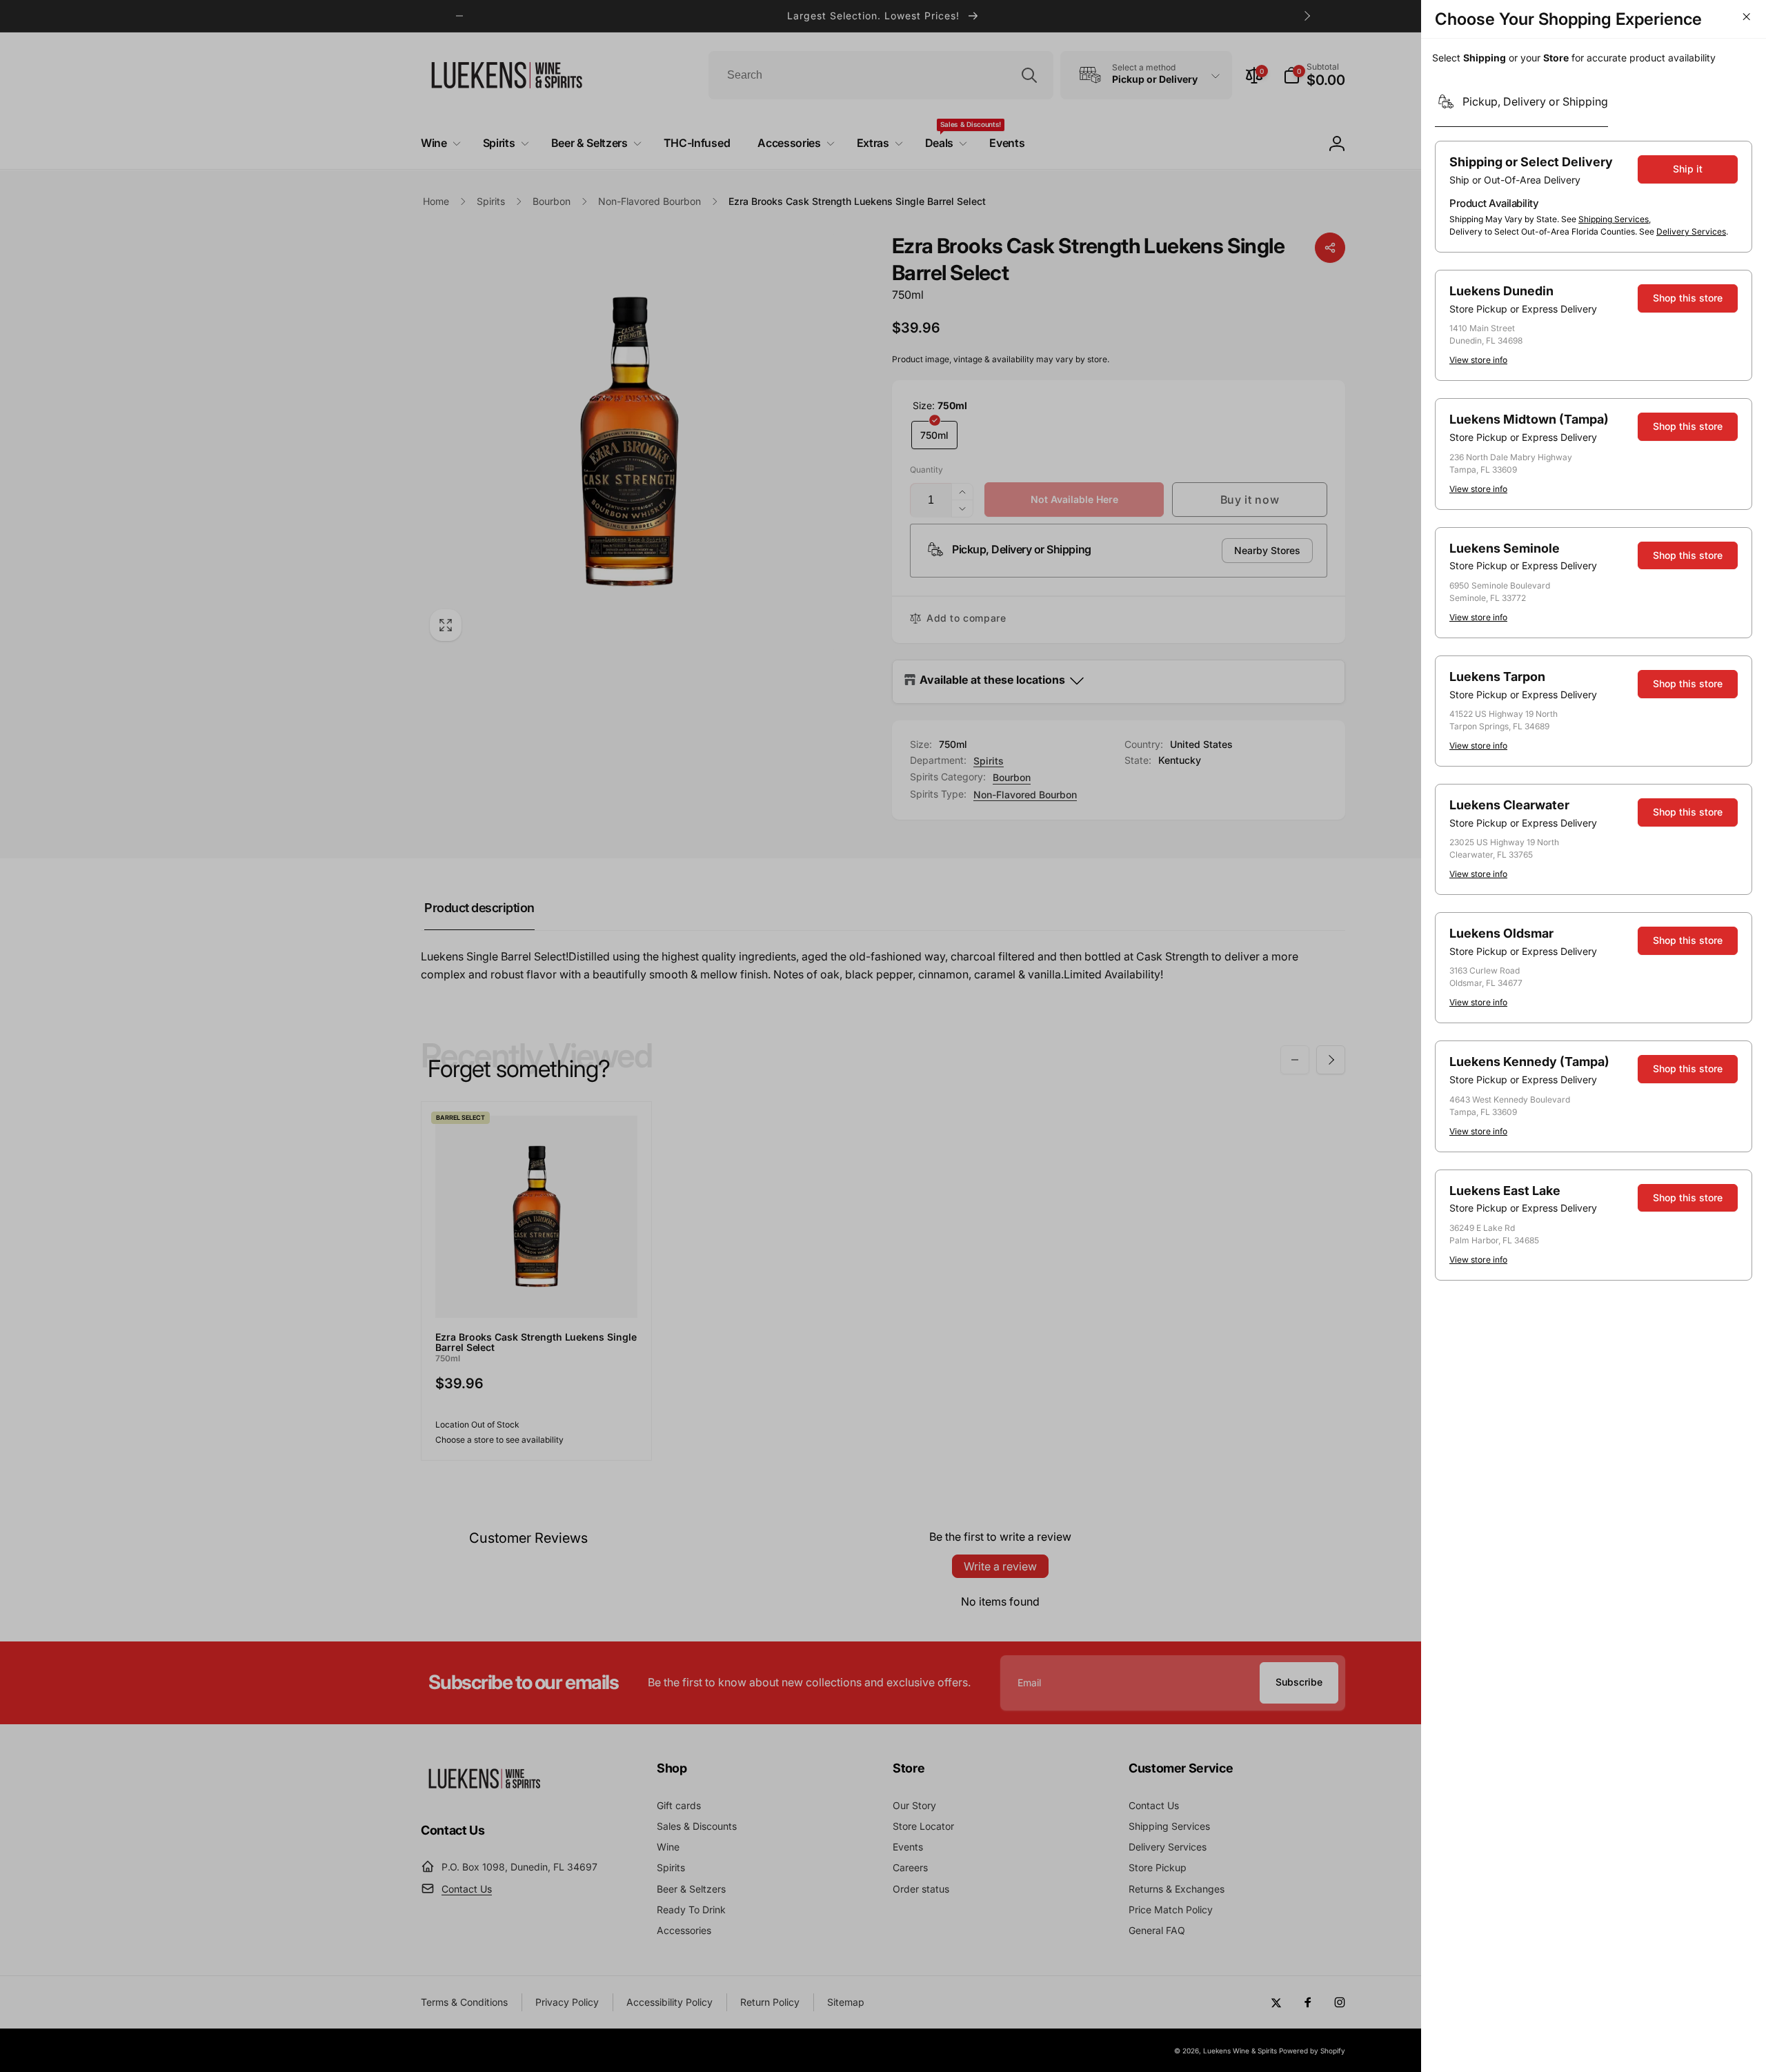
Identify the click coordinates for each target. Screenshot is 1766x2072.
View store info (1478, 360)
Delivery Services (1691, 231)
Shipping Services (1614, 219)
